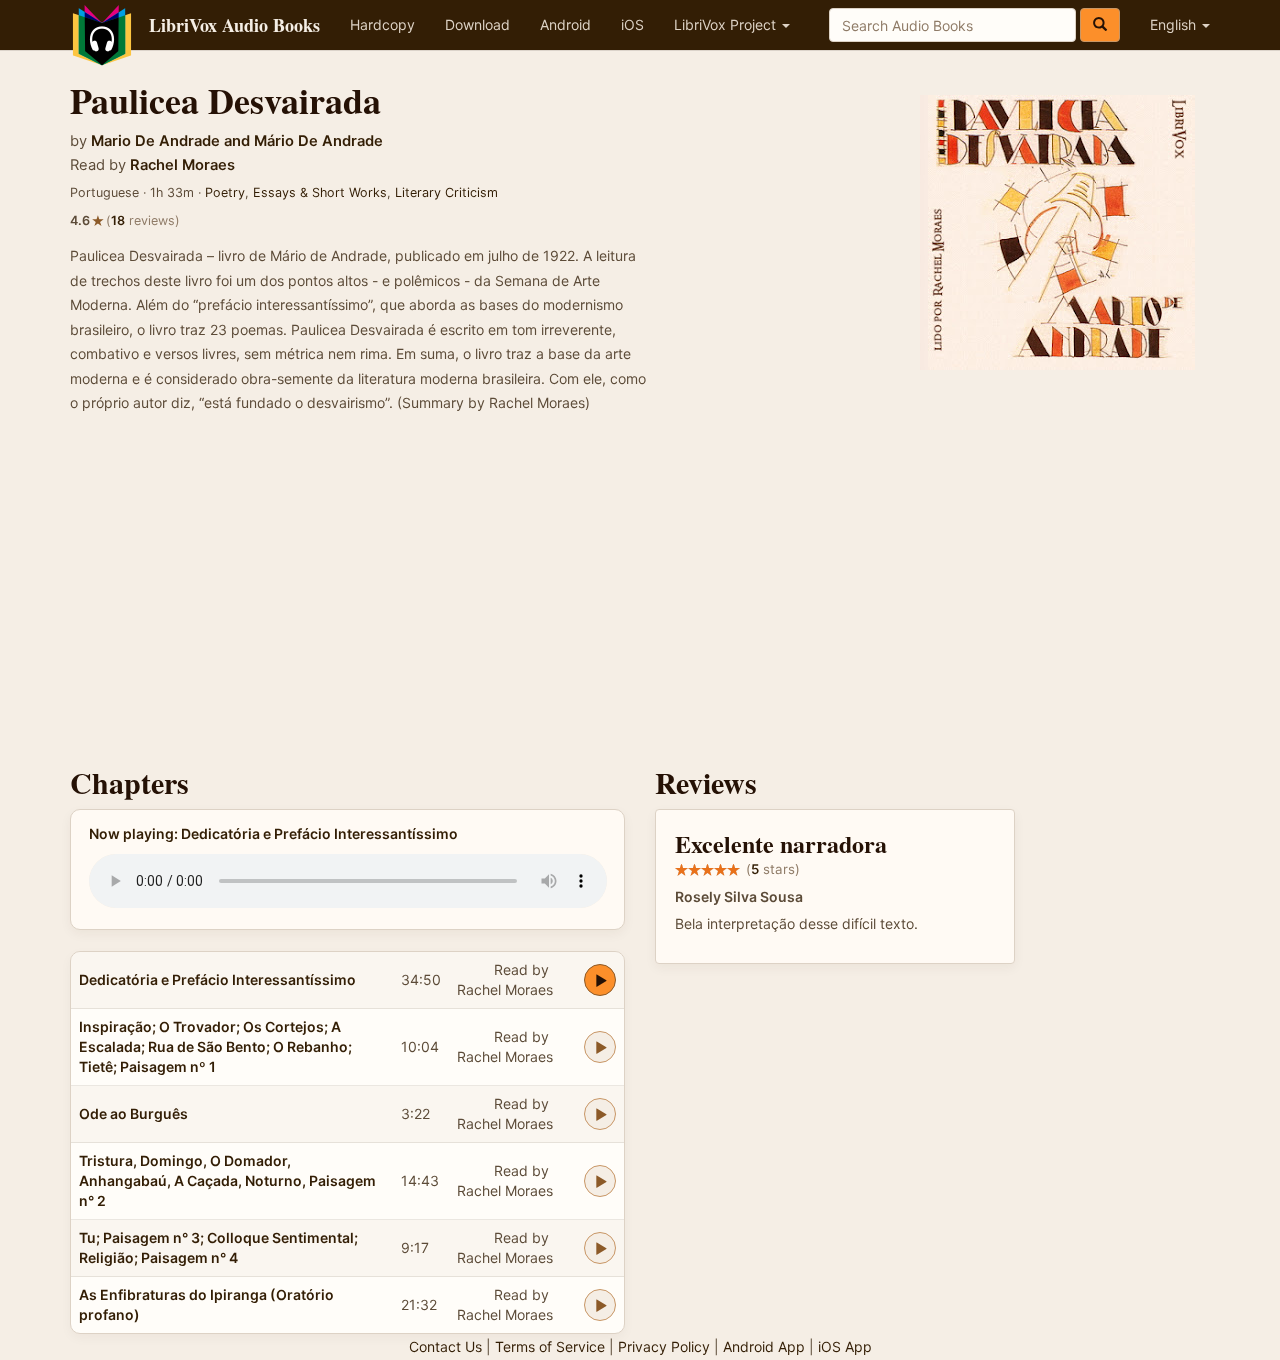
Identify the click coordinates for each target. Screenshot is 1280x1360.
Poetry (225, 192)
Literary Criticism (446, 192)
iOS (632, 24)
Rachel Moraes (182, 165)
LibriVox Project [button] (727, 24)
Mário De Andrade (318, 141)
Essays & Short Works (320, 192)
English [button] (1175, 24)
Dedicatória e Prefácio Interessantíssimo (217, 979)
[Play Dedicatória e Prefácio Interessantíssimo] (600, 980)
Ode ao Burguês (133, 1113)
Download (477, 24)
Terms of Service (550, 1346)
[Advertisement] (640, 596)
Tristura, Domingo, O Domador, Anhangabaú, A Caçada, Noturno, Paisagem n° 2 (227, 1180)
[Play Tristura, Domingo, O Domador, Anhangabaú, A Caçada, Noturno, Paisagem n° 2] (600, 1181)
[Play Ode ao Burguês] (600, 1114)
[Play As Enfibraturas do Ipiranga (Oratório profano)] (600, 1305)
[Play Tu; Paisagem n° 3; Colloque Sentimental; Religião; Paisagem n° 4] (600, 1248)
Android (565, 24)
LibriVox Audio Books (234, 25)
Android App (764, 1346)
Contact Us (445, 1346)
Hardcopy (382, 24)
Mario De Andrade (155, 141)
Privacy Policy (664, 1346)
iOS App (845, 1346)
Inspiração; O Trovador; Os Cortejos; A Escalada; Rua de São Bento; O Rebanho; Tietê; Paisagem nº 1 (215, 1046)
